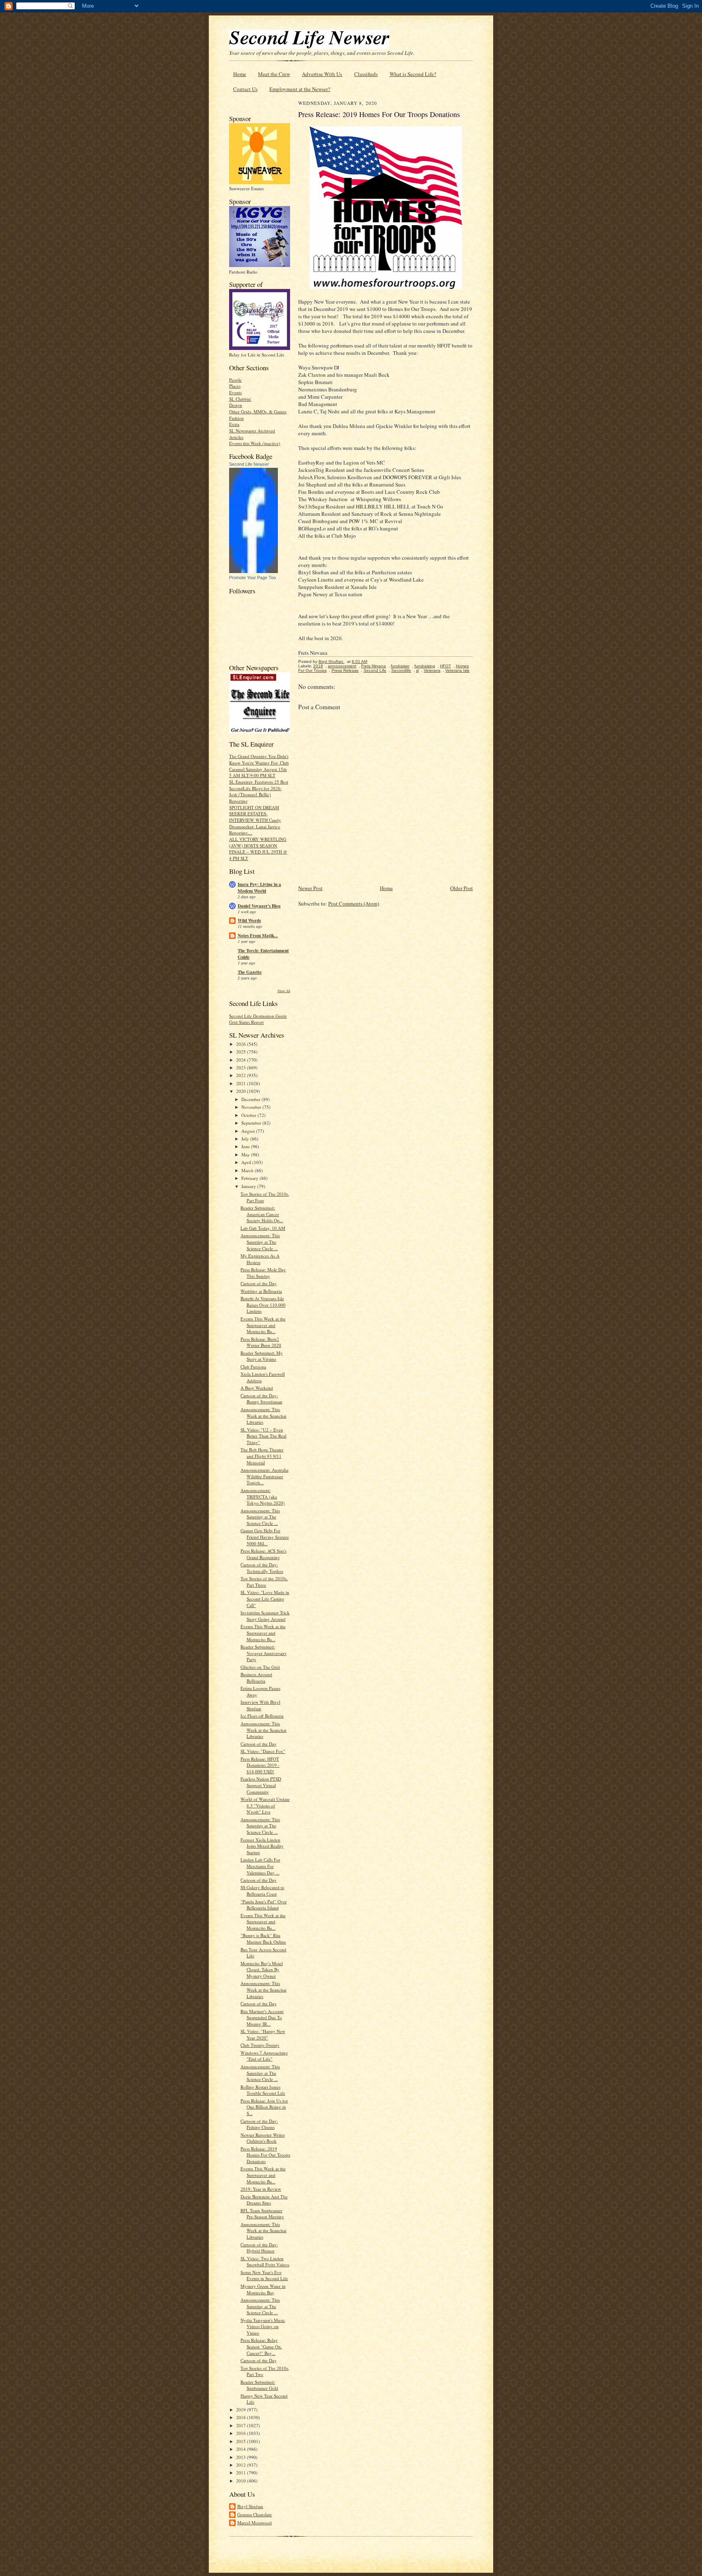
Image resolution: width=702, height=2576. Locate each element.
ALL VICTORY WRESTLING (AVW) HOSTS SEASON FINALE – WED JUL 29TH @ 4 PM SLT (258, 849)
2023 (242, 1068)
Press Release (345, 670)
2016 (242, 2433)
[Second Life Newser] (253, 571)
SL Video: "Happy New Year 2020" (263, 2034)
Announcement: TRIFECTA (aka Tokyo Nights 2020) (263, 1497)
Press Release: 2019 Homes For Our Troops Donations (265, 2155)
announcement (342, 666)
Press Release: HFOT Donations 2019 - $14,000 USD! (260, 1765)
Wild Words (249, 921)
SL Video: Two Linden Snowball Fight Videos (265, 2262)
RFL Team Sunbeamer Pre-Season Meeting (262, 2214)
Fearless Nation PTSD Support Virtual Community (261, 1785)
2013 (242, 2457)
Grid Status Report (246, 1022)
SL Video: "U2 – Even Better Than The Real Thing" (263, 1436)
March (248, 1170)
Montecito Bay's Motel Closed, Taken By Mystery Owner (262, 1970)
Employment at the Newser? (300, 89)
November (252, 1107)
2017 (242, 2425)
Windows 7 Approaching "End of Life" (264, 2056)
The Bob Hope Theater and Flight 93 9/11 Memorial (262, 1456)
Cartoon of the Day (259, 1283)
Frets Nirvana (374, 666)
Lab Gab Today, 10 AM (263, 1228)
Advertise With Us (322, 74)
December (251, 1099)
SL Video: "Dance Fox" (263, 1751)
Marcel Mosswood (255, 2523)
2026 (242, 1044)
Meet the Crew (274, 74)
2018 (242, 2417)
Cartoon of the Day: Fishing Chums (259, 2124)
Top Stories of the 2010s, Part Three (264, 1582)
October (249, 1115)
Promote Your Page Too (252, 578)
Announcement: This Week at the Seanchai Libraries (263, 1416)
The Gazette (250, 972)
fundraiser (400, 666)
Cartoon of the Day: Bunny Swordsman (261, 1399)
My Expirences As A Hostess (260, 1259)
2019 (242, 2410)
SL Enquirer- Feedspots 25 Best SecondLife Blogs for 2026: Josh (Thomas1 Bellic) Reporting (259, 791)
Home (240, 74)
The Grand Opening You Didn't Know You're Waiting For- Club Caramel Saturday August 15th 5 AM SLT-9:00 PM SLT (259, 766)
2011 (242, 2473)
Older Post (461, 888)
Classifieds (366, 74)
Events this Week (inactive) (255, 443)
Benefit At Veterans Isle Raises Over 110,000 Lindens (263, 1305)
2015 (242, 2441)
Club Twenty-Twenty (260, 2045)
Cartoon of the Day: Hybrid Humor (259, 2248)
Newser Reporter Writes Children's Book (263, 2138)
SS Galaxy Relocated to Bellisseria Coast (262, 1891)
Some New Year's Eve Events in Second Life (264, 2275)
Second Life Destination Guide (258, 1016)
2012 (242, 2465)
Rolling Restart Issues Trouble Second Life (263, 2090)
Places (235, 386)
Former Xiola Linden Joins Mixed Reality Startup (262, 1846)
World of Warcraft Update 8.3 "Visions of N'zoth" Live (265, 1805)
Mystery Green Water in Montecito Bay (263, 2289)
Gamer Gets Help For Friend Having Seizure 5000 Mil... (265, 1537)
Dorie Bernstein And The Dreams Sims (264, 2200)
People (235, 380)
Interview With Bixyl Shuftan (260, 1705)
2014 (242, 2449)
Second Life (375, 670)
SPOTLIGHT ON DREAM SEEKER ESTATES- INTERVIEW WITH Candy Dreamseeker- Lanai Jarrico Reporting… (255, 820)
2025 (242, 1052)
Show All (284, 991)
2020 (242, 1091)
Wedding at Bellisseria (261, 1291)
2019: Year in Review (261, 2189)
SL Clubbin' (240, 399)
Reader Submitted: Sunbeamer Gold (259, 2385)
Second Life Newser (249, 464)
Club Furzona (253, 1367)
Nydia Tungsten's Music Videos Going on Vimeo (263, 2326)
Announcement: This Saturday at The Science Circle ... (260, 1242)
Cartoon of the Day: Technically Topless (262, 1568)
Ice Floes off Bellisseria (262, 1716)
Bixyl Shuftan (250, 2506)
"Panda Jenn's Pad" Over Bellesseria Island (264, 1905)
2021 (242, 1083)
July (246, 1139)
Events (235, 392)
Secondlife (401, 670)
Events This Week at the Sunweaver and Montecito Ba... (263, 1325)
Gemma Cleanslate (255, 2514)
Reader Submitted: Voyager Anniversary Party (264, 1653)
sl (417, 670)
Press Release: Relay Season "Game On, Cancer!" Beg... (261, 2346)
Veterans (432, 670)
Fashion (236, 418)
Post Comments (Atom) (354, 904)
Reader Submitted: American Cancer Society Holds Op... (262, 1214)
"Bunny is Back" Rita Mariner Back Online (263, 1939)
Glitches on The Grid (260, 1667)
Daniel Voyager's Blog (259, 906)
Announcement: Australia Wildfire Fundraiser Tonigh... (264, 1476)
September (252, 1123)
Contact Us (245, 89)
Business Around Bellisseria (256, 1678)
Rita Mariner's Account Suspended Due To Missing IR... (262, 2018)
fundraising (425, 666)
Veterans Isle (457, 670)
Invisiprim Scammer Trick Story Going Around (265, 1616)
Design (236, 405)
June (246, 1146)
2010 (242, 2481)
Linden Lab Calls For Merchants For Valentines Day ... (260, 1866)
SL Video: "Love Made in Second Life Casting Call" (265, 1599)
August (249, 1131)
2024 (242, 1060)
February (250, 1178)
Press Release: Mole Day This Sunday (263, 1273)
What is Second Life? (413, 74)
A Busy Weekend (257, 1388)
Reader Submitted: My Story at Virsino (262, 1356)
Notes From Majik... (258, 936)
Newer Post (310, 888)
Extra (234, 424)
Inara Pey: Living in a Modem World (259, 888)
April (247, 1162)
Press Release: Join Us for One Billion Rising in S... (264, 2107)
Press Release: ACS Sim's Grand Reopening (263, 1554)
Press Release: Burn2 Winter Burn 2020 (261, 1342)
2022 (242, 1075)
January (249, 1186)
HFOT (445, 666)
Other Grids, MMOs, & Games (258, 412)
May (246, 1154)
